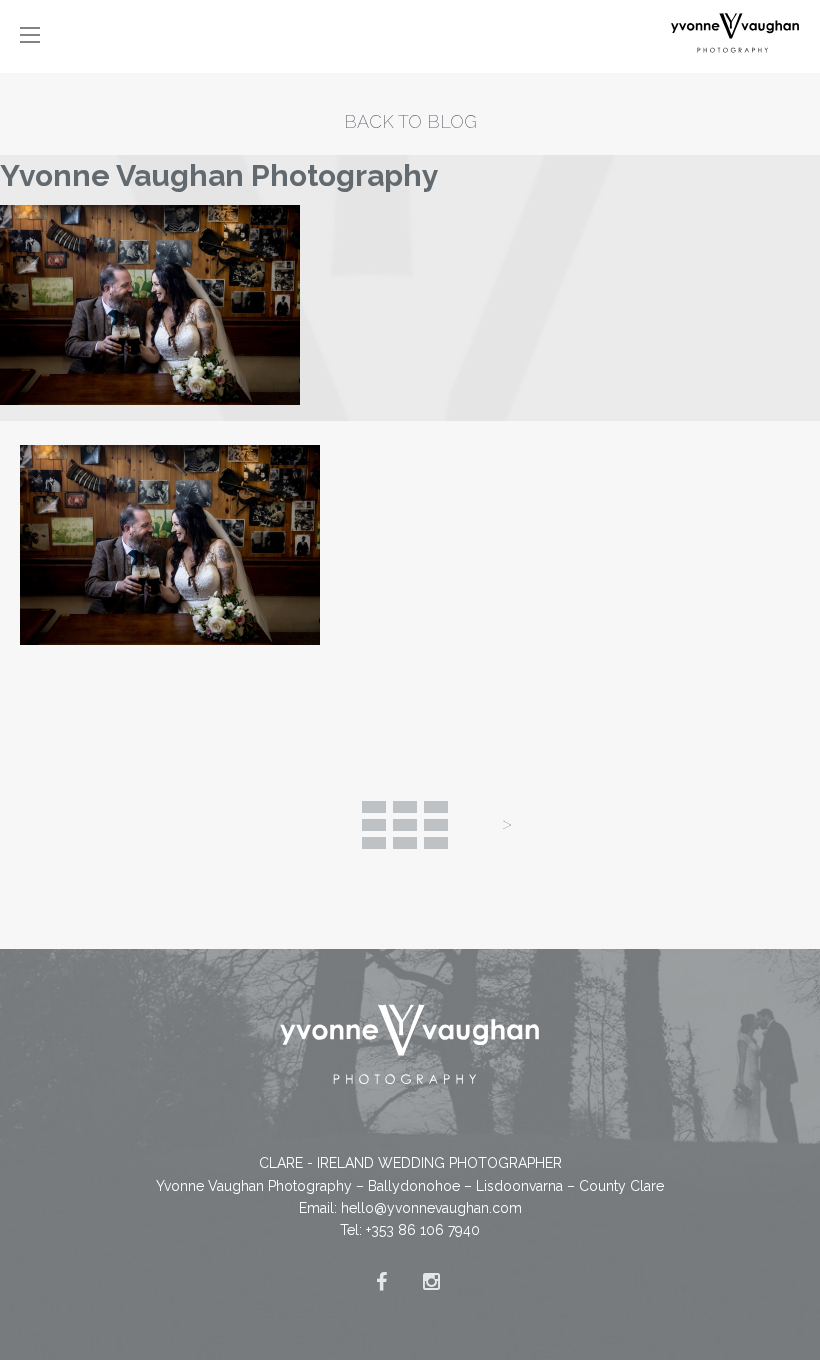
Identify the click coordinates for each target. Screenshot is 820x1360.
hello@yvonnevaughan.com (431, 1208)
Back (405, 825)
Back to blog (410, 121)
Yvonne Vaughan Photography (219, 175)
